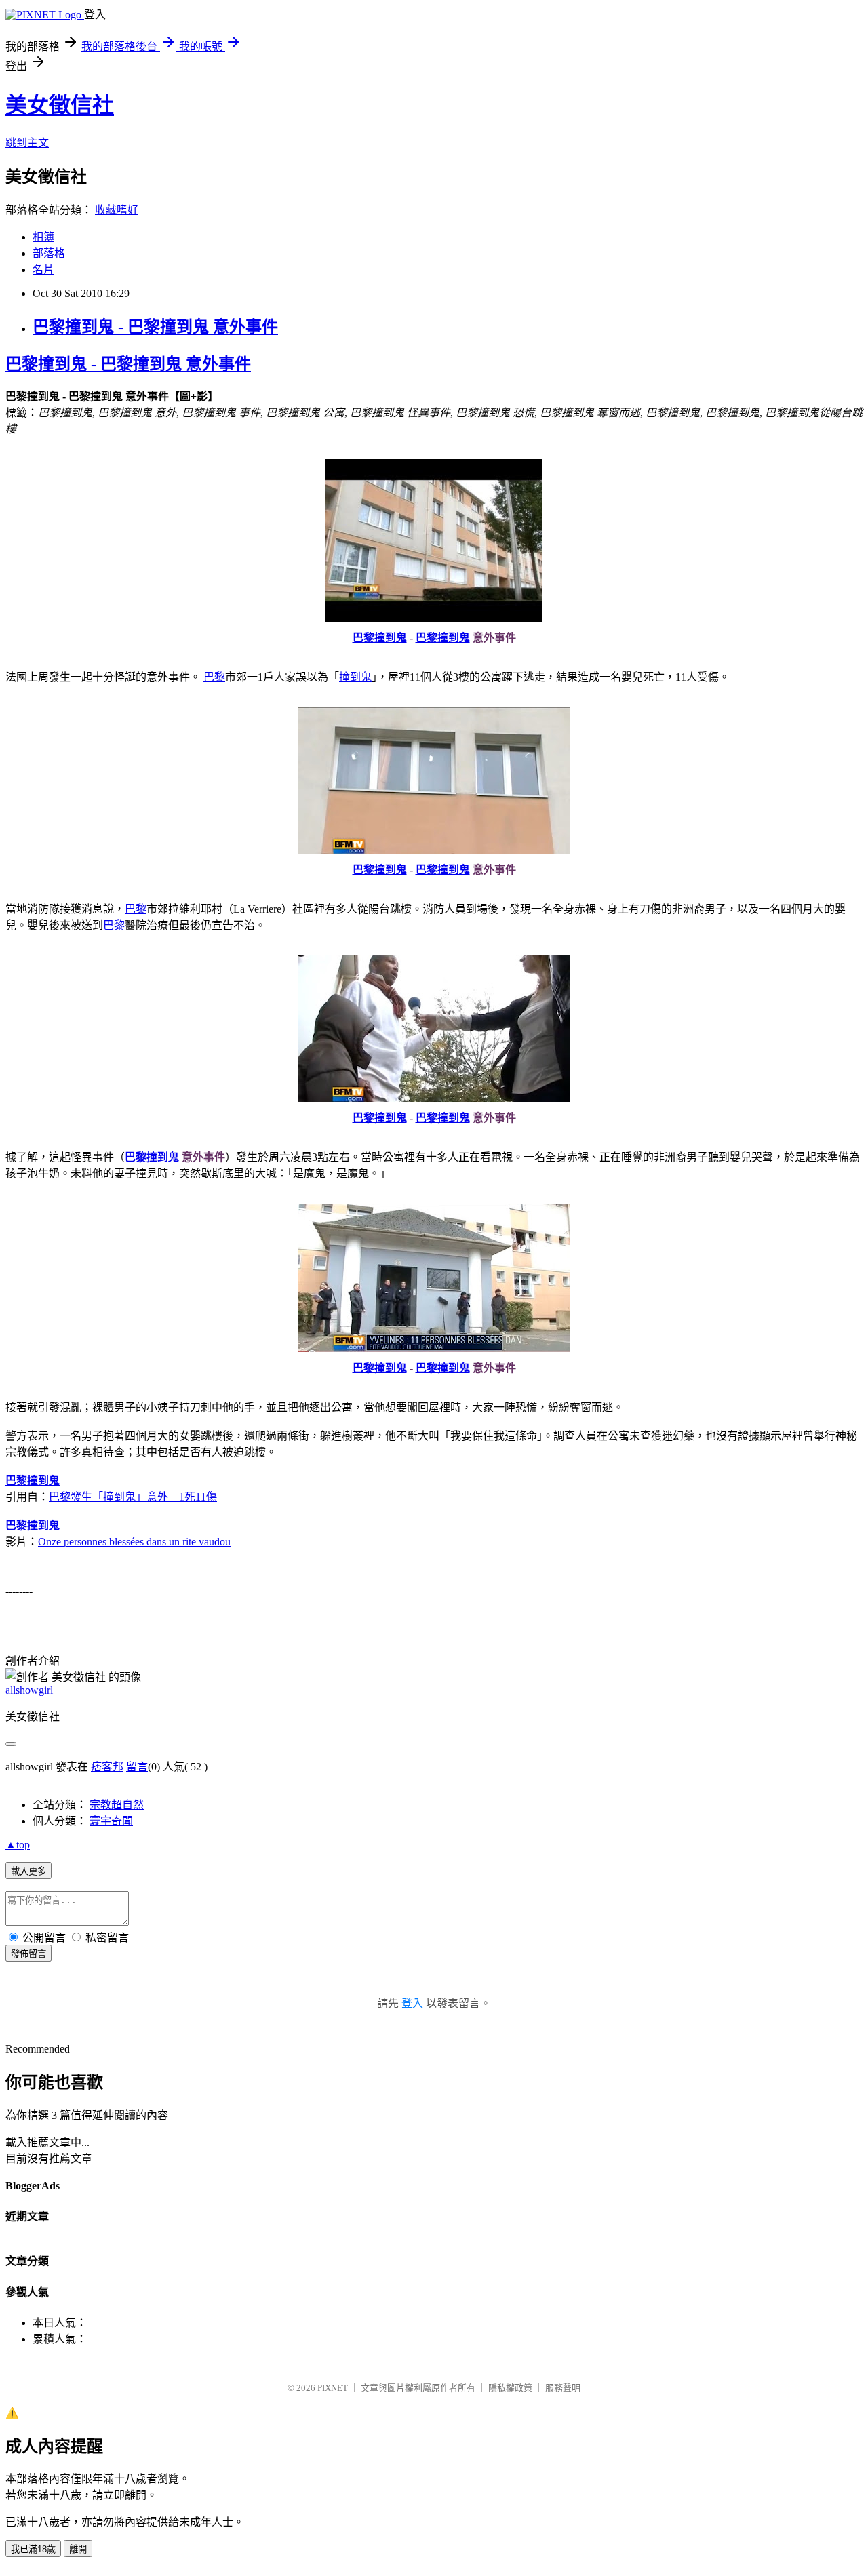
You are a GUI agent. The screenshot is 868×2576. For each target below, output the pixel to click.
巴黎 (214, 677)
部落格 (49, 253)
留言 (137, 1767)
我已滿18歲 (33, 2549)
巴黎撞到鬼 (380, 638)
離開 (78, 2549)
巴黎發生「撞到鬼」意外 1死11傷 (133, 1497)
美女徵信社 (60, 105)
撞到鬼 (355, 677)
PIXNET (333, 2388)
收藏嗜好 (117, 210)
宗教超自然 (117, 1805)
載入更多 (28, 1871)
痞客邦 (107, 1767)
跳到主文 (27, 143)
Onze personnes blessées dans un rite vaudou (134, 1542)
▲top (18, 1845)
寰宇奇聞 (111, 1821)
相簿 (43, 237)
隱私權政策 (510, 2388)
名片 (43, 270)
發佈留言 (28, 1954)
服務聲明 (563, 2388)
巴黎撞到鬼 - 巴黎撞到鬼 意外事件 (155, 327)
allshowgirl (29, 1690)
